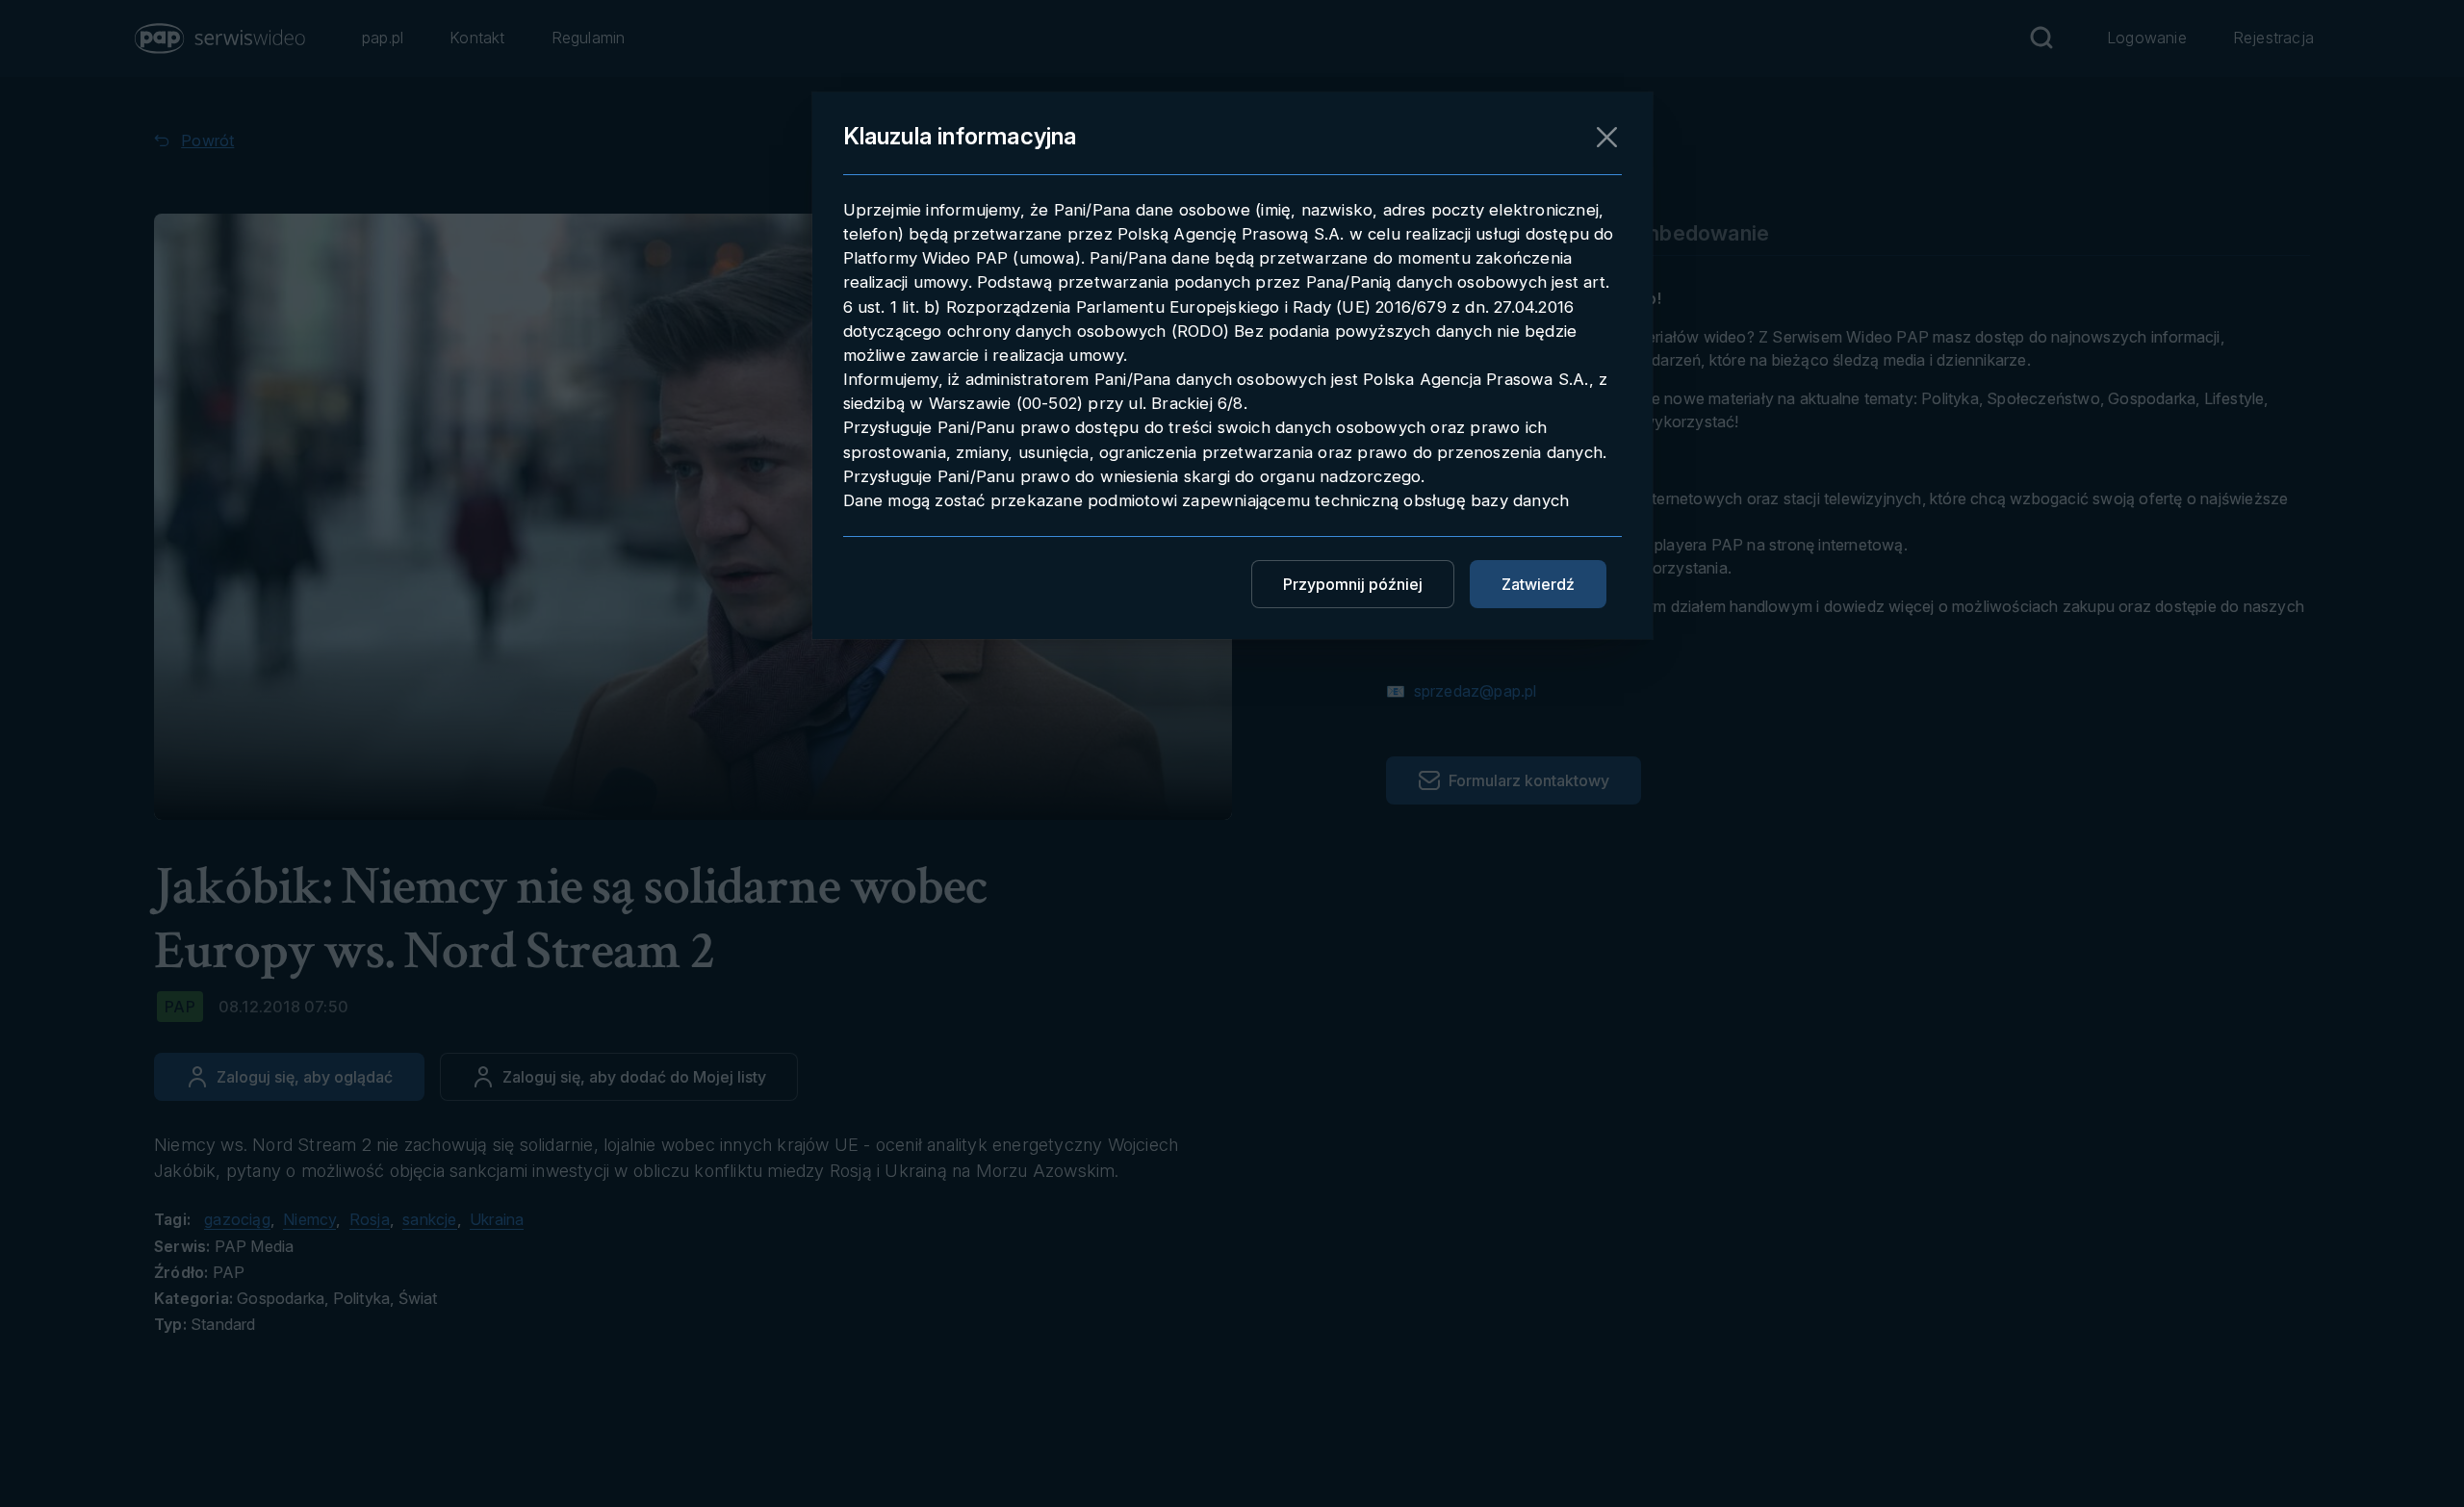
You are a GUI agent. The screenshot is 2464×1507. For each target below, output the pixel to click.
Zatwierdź (1538, 584)
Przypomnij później (1353, 584)
